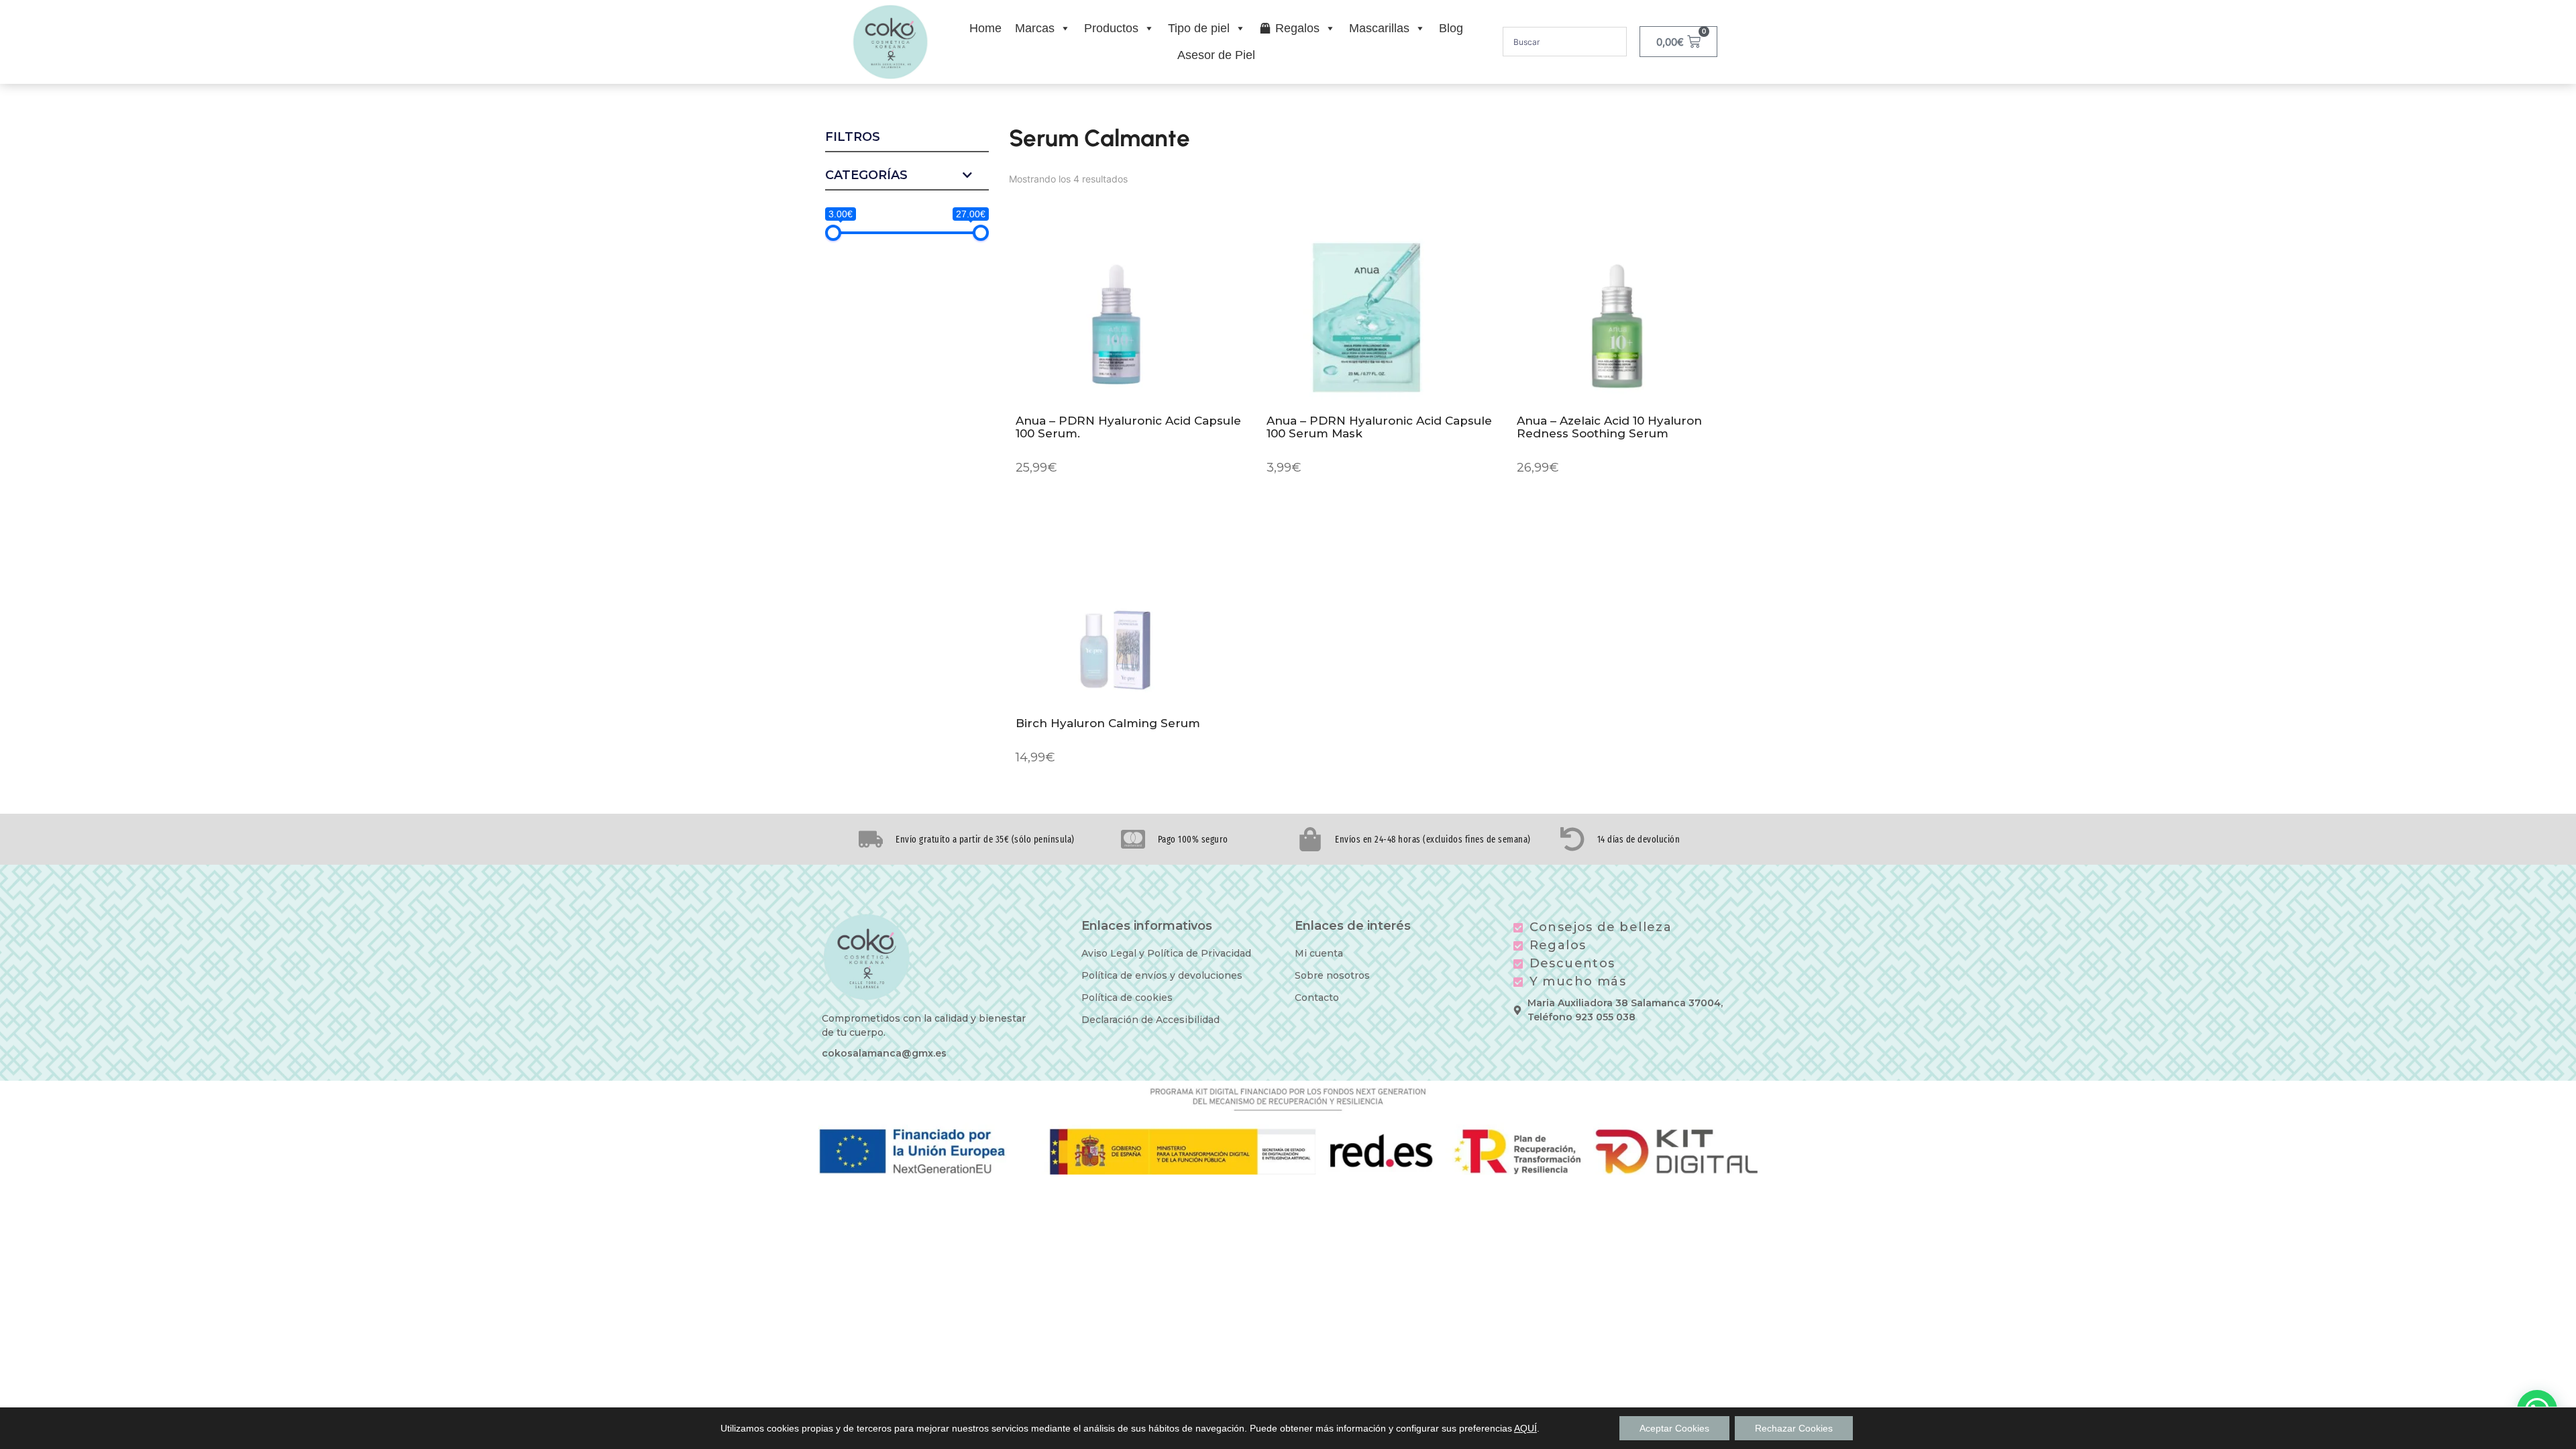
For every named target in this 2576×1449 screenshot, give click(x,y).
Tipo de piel (1199, 28)
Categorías (866, 176)
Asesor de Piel (1216, 55)
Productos (1111, 28)
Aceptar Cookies (1674, 1428)
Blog (1451, 28)
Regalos (1297, 28)
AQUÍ (1525, 1428)
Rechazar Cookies (1794, 1428)
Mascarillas (1379, 28)
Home (985, 28)
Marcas (1035, 28)
